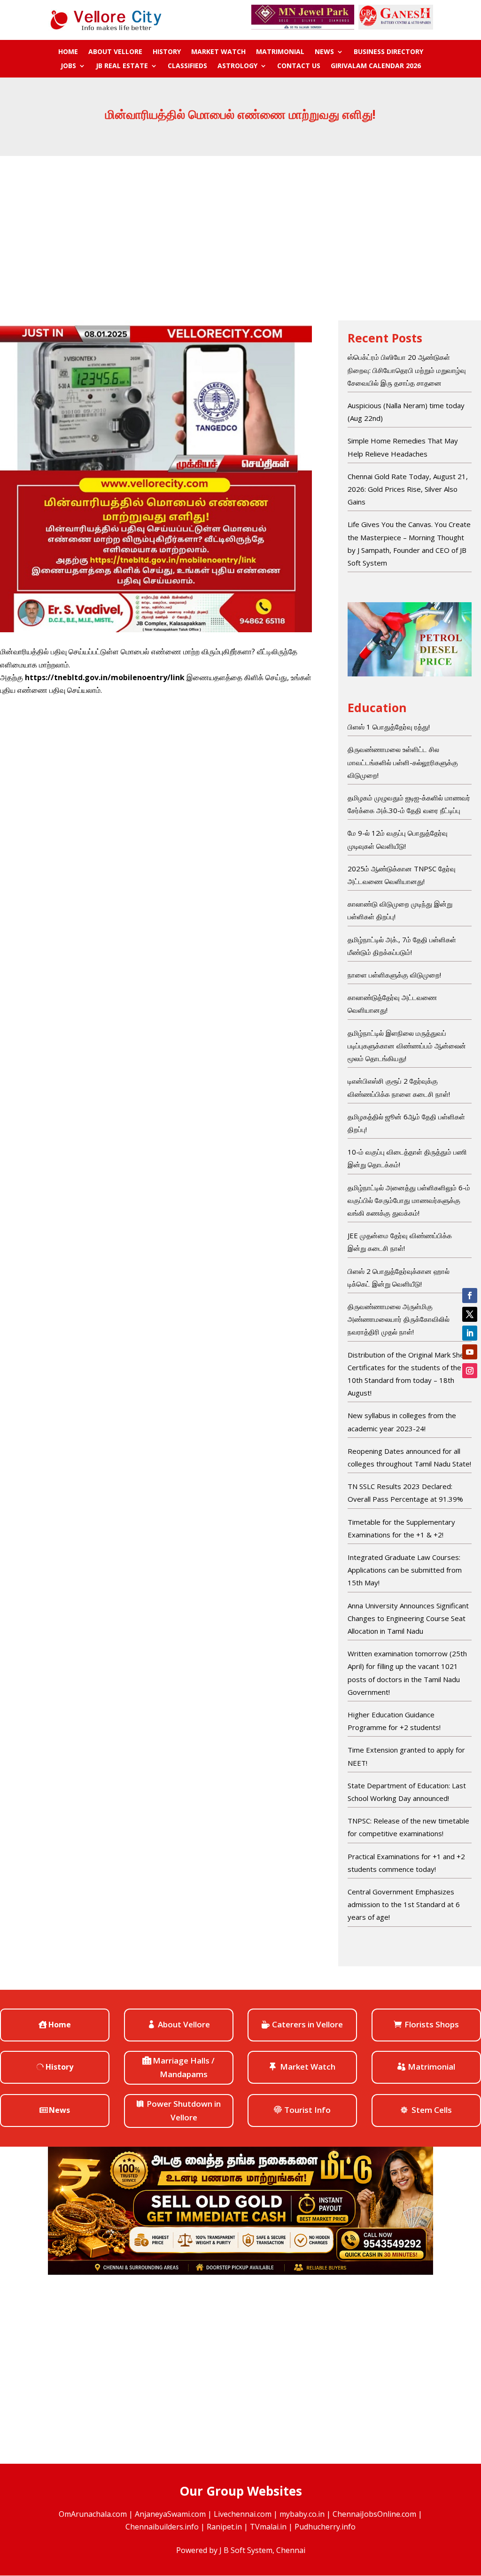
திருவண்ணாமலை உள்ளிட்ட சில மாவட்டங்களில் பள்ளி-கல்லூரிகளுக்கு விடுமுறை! (403, 762)
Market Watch (218, 52)
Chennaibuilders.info (162, 2527)
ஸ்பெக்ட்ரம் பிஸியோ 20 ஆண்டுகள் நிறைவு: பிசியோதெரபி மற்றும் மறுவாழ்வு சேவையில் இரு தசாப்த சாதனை (407, 370)
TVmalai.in (268, 2527)
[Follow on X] (470, 1314)
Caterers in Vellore (307, 2024)
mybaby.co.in (302, 2514)
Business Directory (388, 52)
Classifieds (187, 66)
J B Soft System (246, 2550)
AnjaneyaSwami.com (170, 2514)
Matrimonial (280, 52)
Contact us (299, 66)
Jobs (68, 66)
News (324, 52)
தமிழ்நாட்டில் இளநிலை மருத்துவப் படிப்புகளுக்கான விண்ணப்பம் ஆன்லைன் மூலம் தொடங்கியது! (407, 1046)
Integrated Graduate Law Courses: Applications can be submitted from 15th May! (405, 1570)
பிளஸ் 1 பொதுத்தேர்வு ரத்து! (389, 727)
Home (68, 52)
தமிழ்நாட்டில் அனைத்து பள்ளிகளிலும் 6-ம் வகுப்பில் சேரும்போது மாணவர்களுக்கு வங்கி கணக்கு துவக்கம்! (409, 1200)
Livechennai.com (243, 2514)
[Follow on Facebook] (470, 1296)
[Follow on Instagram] (470, 1371)
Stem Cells (432, 2110)
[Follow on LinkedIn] (470, 1333)
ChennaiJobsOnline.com (374, 2514)
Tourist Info (307, 2110)
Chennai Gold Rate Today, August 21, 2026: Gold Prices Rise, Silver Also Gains (408, 489)
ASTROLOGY (237, 66)
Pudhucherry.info (325, 2527)
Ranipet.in (224, 2527)
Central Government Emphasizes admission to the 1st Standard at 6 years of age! (404, 1904)
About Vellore (115, 52)
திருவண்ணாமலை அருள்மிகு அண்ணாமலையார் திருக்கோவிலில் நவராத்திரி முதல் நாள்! (399, 1319)
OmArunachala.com (93, 2514)
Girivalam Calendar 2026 (376, 66)
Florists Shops (432, 2024)
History (167, 52)
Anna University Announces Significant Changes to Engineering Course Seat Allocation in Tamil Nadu (408, 1618)
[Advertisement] (240, 226)
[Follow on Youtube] (470, 1352)
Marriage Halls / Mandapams (184, 2067)
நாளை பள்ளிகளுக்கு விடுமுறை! (394, 975)
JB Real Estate (122, 66)
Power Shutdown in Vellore (184, 2110)
